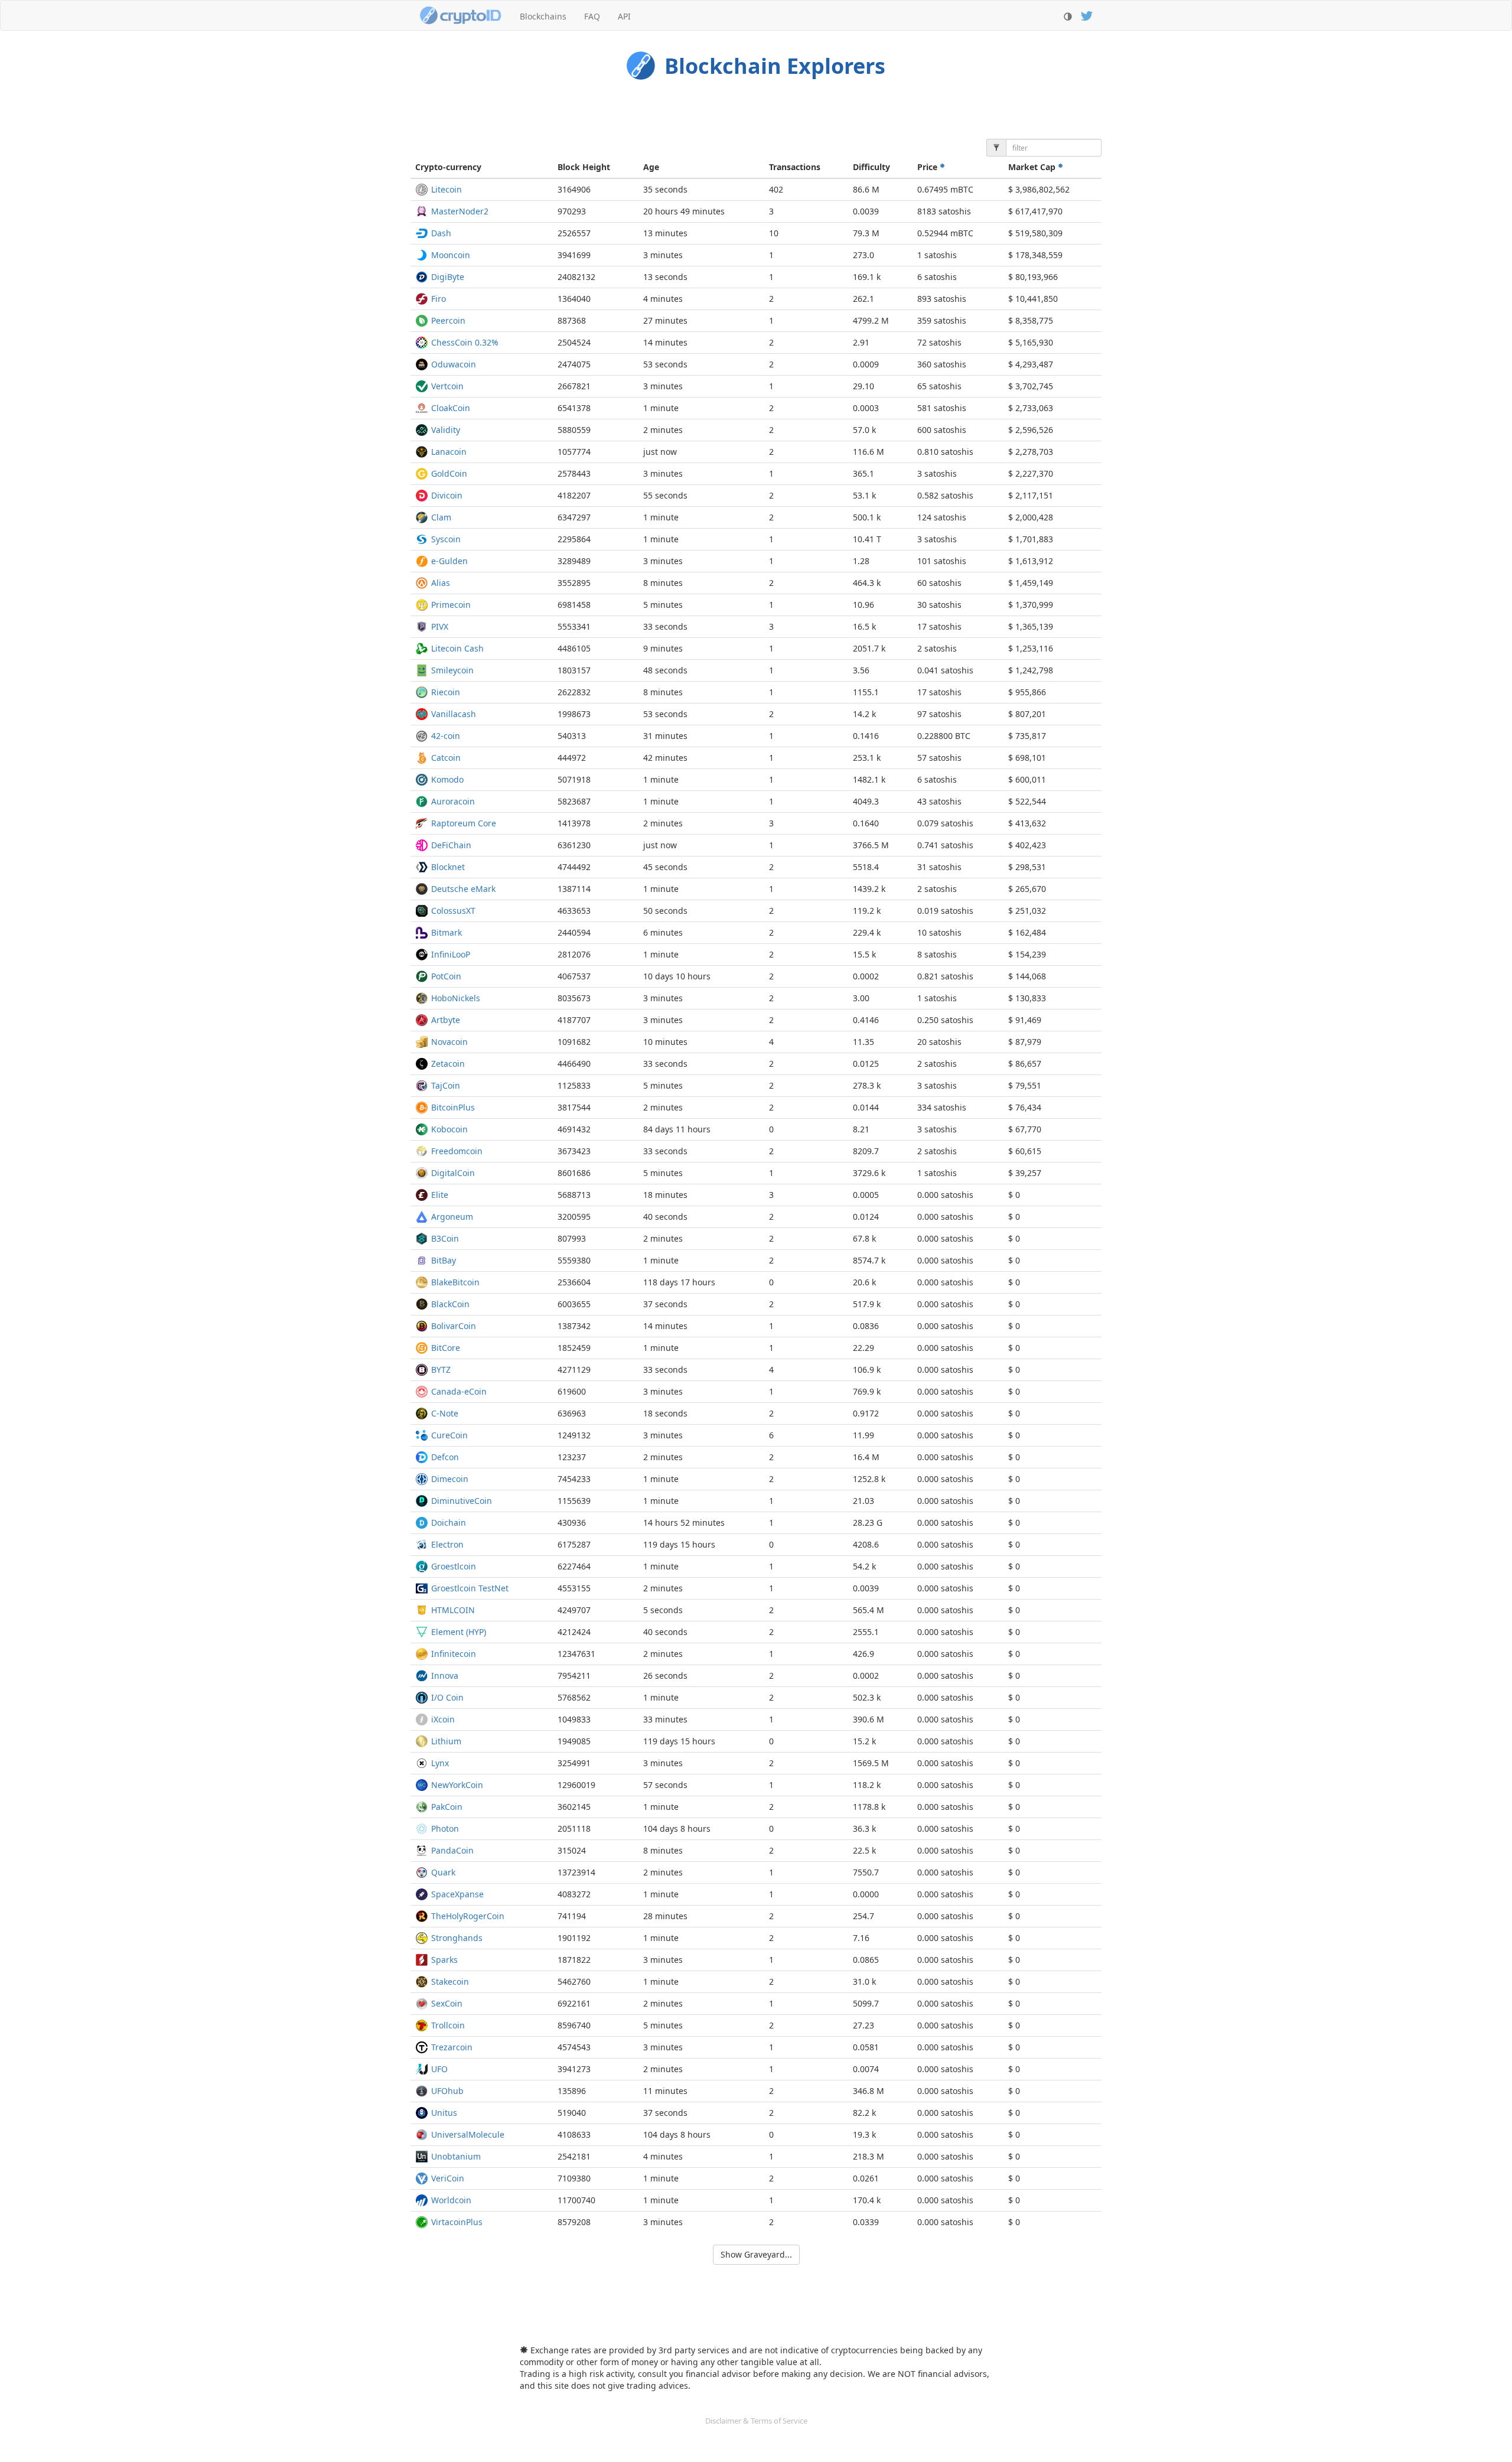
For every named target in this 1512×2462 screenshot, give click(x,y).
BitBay (444, 1260)
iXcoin (443, 1719)
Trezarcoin (452, 2047)
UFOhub (447, 2091)
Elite (440, 1195)
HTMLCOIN (453, 1610)
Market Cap (1033, 167)
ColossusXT (453, 911)
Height (584, 167)
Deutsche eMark (463, 889)
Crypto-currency (448, 167)
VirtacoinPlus (457, 2222)
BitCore (446, 1348)
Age (651, 167)
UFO (439, 2069)
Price (928, 167)
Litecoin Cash (457, 648)
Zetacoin (448, 1064)
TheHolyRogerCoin (468, 1916)
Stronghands (457, 1938)
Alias (441, 583)
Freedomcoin (457, 1151)
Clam (441, 517)
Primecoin (451, 605)
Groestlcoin (454, 1566)
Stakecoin (450, 1981)
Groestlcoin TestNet (470, 1588)
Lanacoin (449, 452)
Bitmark (447, 932)
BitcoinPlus (453, 1107)
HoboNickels (456, 998)
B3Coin (445, 1238)
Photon (445, 1828)
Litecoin (447, 189)
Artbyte (446, 1020)
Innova (445, 1675)
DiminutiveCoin (462, 1501)
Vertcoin (447, 386)
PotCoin (446, 976)
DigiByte (448, 277)
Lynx (440, 1763)
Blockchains (543, 16)
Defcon (445, 1457)
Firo (439, 299)
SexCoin (447, 2003)
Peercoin (448, 320)
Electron (447, 1544)
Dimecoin (450, 1479)
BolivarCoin (454, 1326)
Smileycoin (452, 670)
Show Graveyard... (756, 2254)
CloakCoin (451, 408)
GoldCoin (449, 473)
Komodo (447, 779)
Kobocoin (449, 1129)
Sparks (444, 1960)
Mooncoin (451, 255)
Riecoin (446, 692)
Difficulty (871, 167)
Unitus (444, 2113)
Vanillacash (454, 714)
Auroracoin (453, 801)
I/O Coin (447, 1697)
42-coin (446, 736)
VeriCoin (448, 2178)
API (624, 16)
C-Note (445, 1413)
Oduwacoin (454, 364)
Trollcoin (448, 2025)
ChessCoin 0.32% (465, 342)
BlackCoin (450, 1304)
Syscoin (446, 539)
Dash (441, 233)
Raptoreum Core (464, 823)
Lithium (446, 1741)
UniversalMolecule (468, 2134)
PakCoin (447, 1807)
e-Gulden (449, 561)
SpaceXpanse (457, 1894)
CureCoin (449, 1435)
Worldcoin (451, 2200)
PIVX (440, 626)
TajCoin (446, 1085)
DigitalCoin (453, 1173)
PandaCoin (452, 1850)
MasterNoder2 (460, 211)
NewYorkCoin (457, 1785)
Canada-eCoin (459, 1391)
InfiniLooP (451, 954)
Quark (443, 1872)
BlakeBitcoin (455, 1282)
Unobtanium (456, 2156)
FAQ (592, 16)
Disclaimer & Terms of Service (756, 2421)
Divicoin (447, 495)
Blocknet (448, 867)
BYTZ (441, 1370)
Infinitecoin (454, 1654)
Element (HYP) (459, 1632)
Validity (446, 430)
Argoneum (452, 1217)
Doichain (449, 1523)
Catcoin (446, 758)
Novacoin (449, 1042)
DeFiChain (451, 845)
